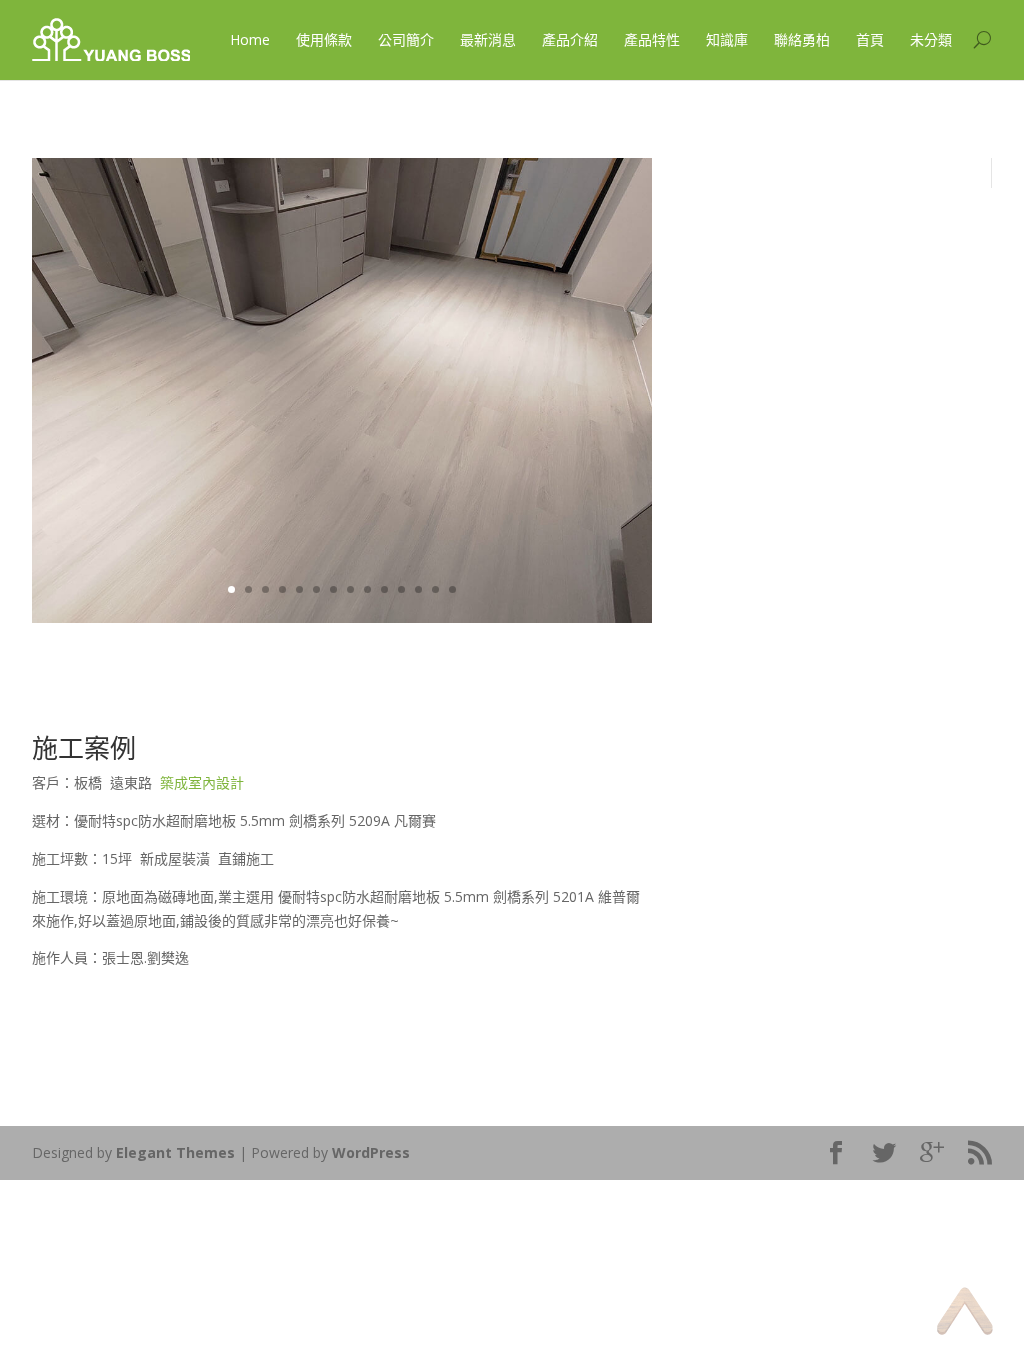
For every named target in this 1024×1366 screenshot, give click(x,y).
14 (452, 589)
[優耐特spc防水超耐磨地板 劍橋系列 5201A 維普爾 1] (342, 617)
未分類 (931, 39)
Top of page (964, 1310)
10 (384, 589)
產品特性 (652, 39)
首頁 (870, 39)
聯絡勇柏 (802, 39)
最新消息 (488, 39)
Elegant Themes (175, 1152)
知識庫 (727, 39)
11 (401, 589)
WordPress (371, 1152)
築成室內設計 (202, 782)
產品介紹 (570, 39)
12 (418, 589)
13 (435, 589)
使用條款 (324, 39)
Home (250, 39)
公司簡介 (406, 39)
